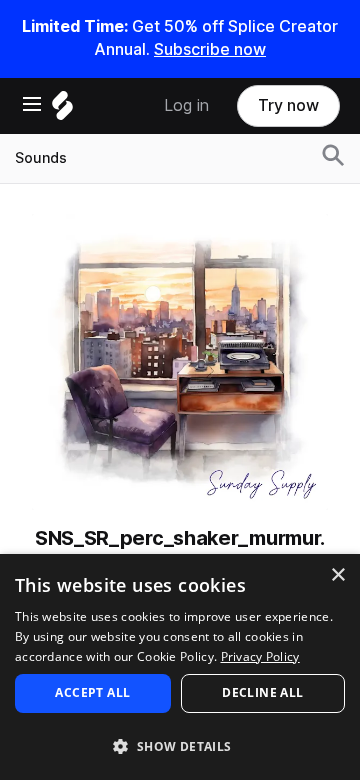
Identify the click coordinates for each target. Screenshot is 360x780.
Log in (186, 105)
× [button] (337, 575)
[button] (180, 745)
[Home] (62, 110)
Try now (288, 105)
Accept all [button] (92, 692)
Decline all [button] (262, 692)
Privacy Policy (260, 656)
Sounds (41, 158)
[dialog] (180, 667)
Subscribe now (210, 49)
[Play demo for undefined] (180, 362)
